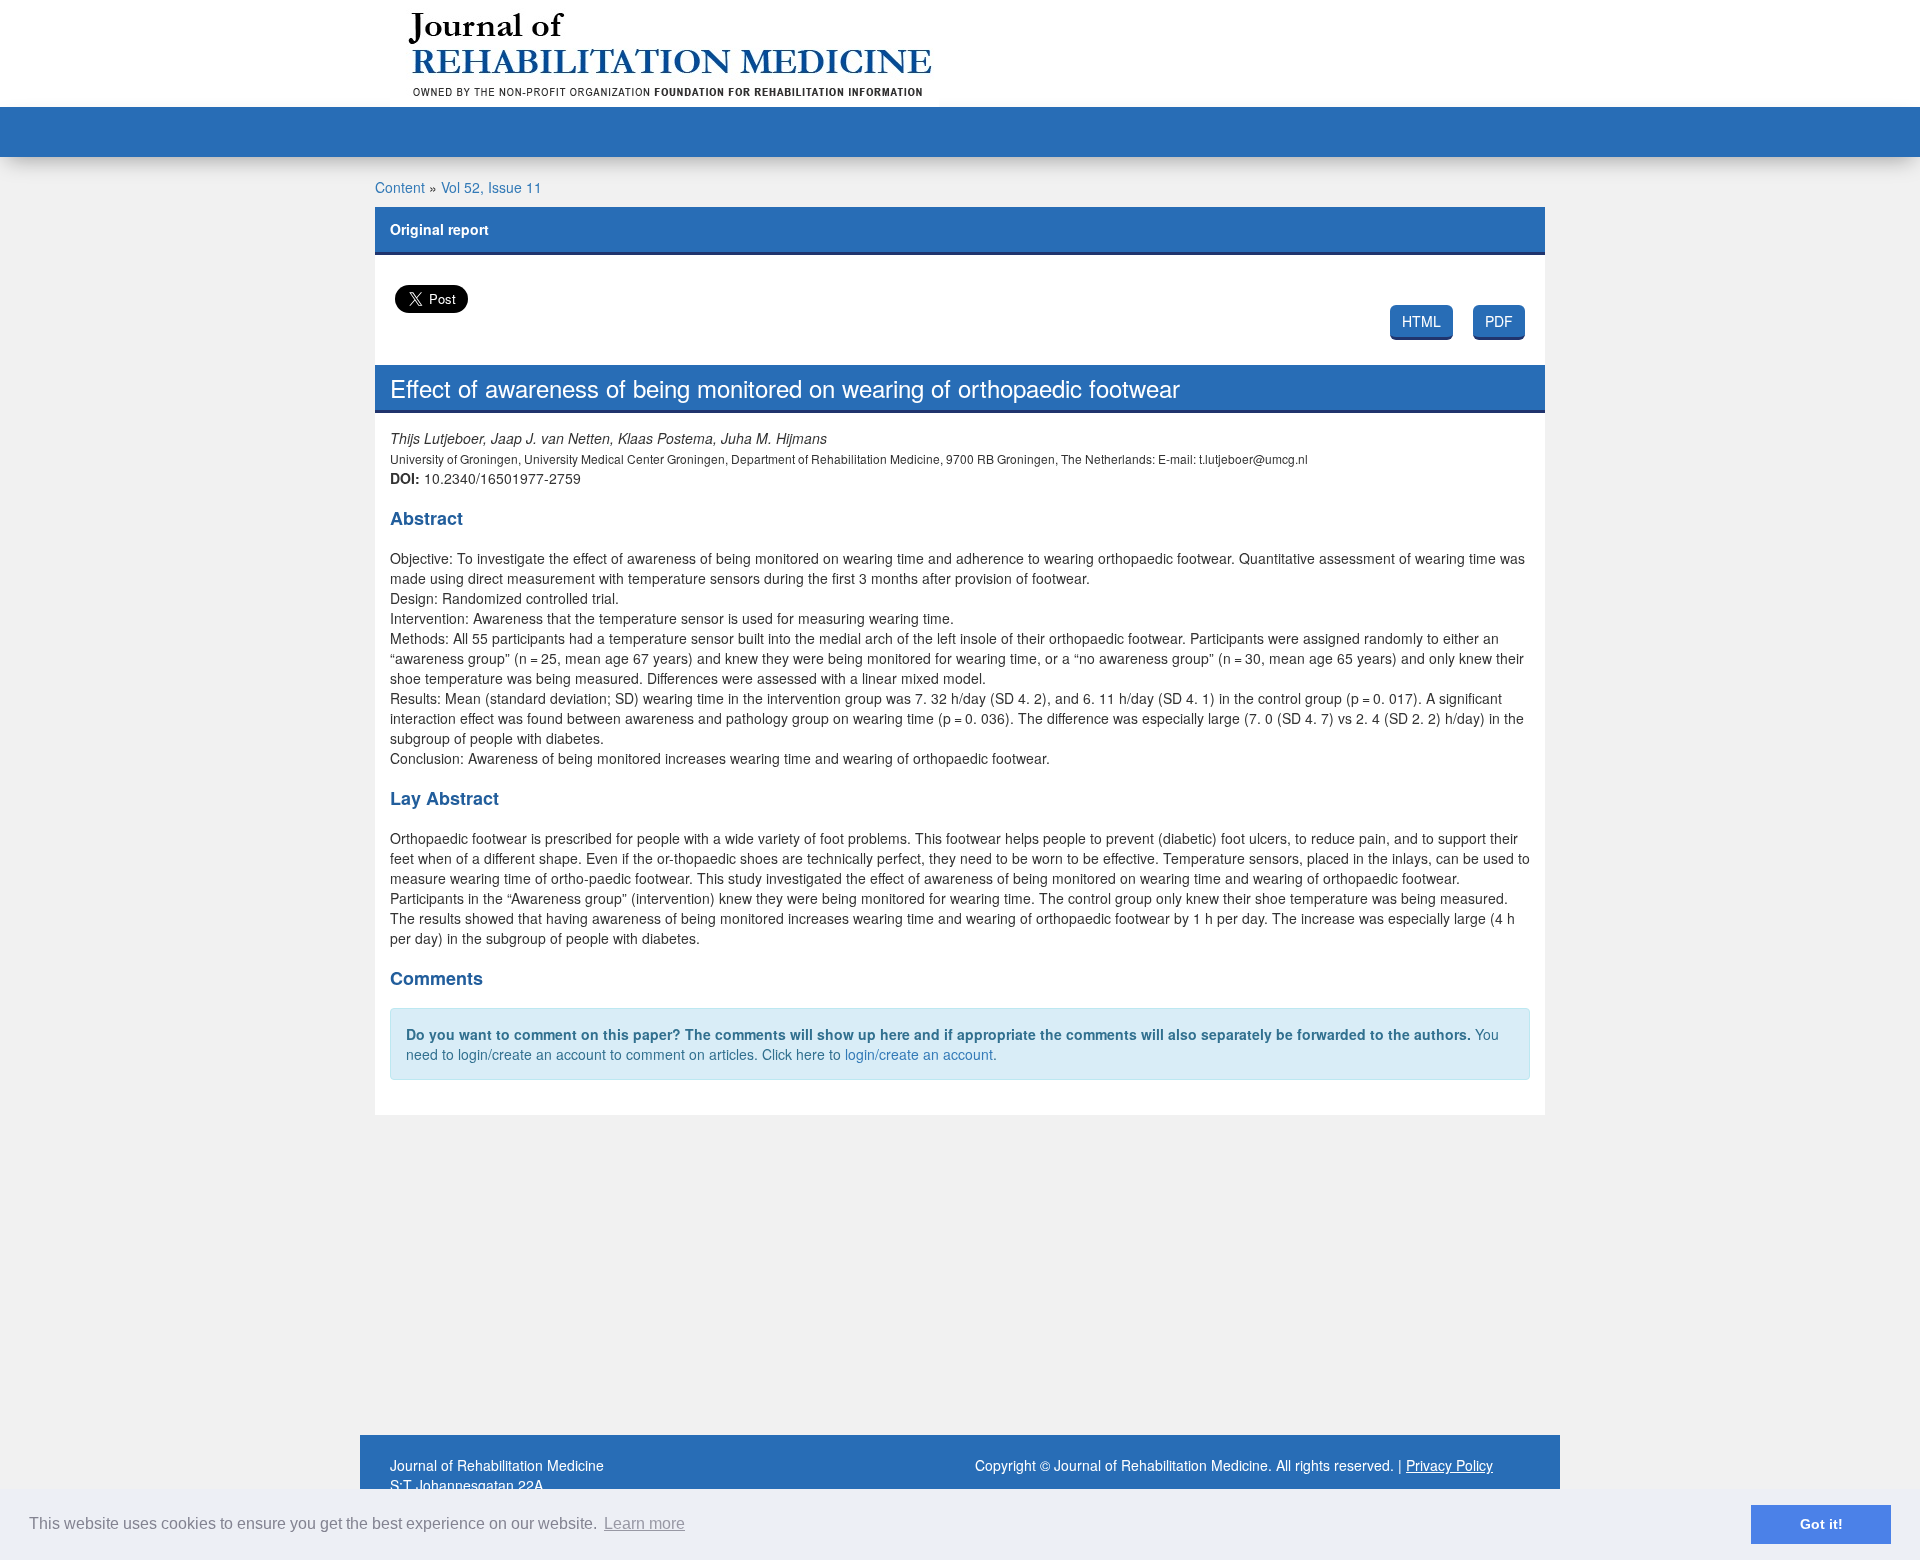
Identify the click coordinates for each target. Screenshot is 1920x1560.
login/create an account (919, 1054)
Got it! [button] (1821, 1524)
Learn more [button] (644, 1523)
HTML (1421, 321)
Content (400, 187)
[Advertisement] (960, 1275)
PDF (1499, 321)
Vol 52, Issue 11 (491, 187)
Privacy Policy (1449, 1465)
